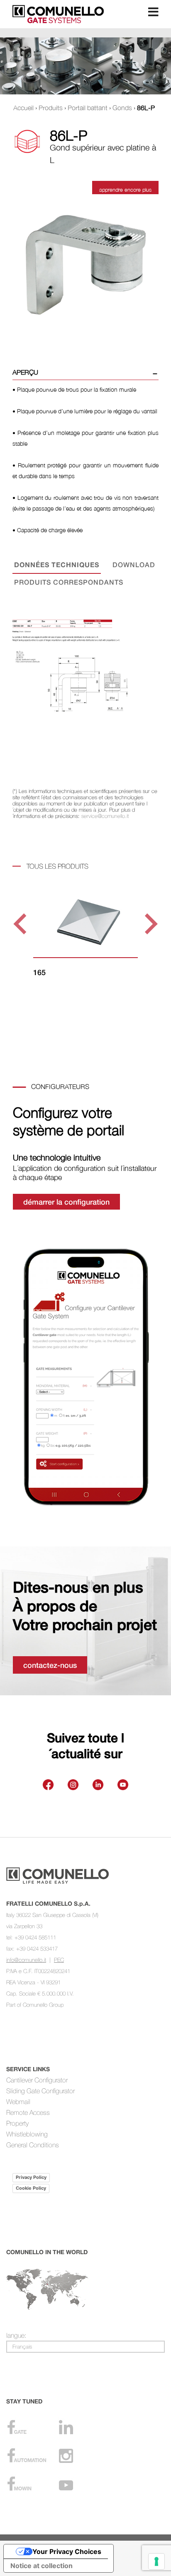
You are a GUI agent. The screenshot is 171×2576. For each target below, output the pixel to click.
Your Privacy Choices (67, 2551)
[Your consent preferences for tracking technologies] (156, 2561)
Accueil (23, 108)
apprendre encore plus (125, 190)
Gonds (122, 108)
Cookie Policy (31, 2188)
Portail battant (88, 108)
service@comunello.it (105, 816)
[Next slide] (150, 924)
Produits (51, 108)
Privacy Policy (31, 2177)
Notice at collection (42, 2566)
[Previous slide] (21, 924)
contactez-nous (50, 1665)
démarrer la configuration (66, 1202)
